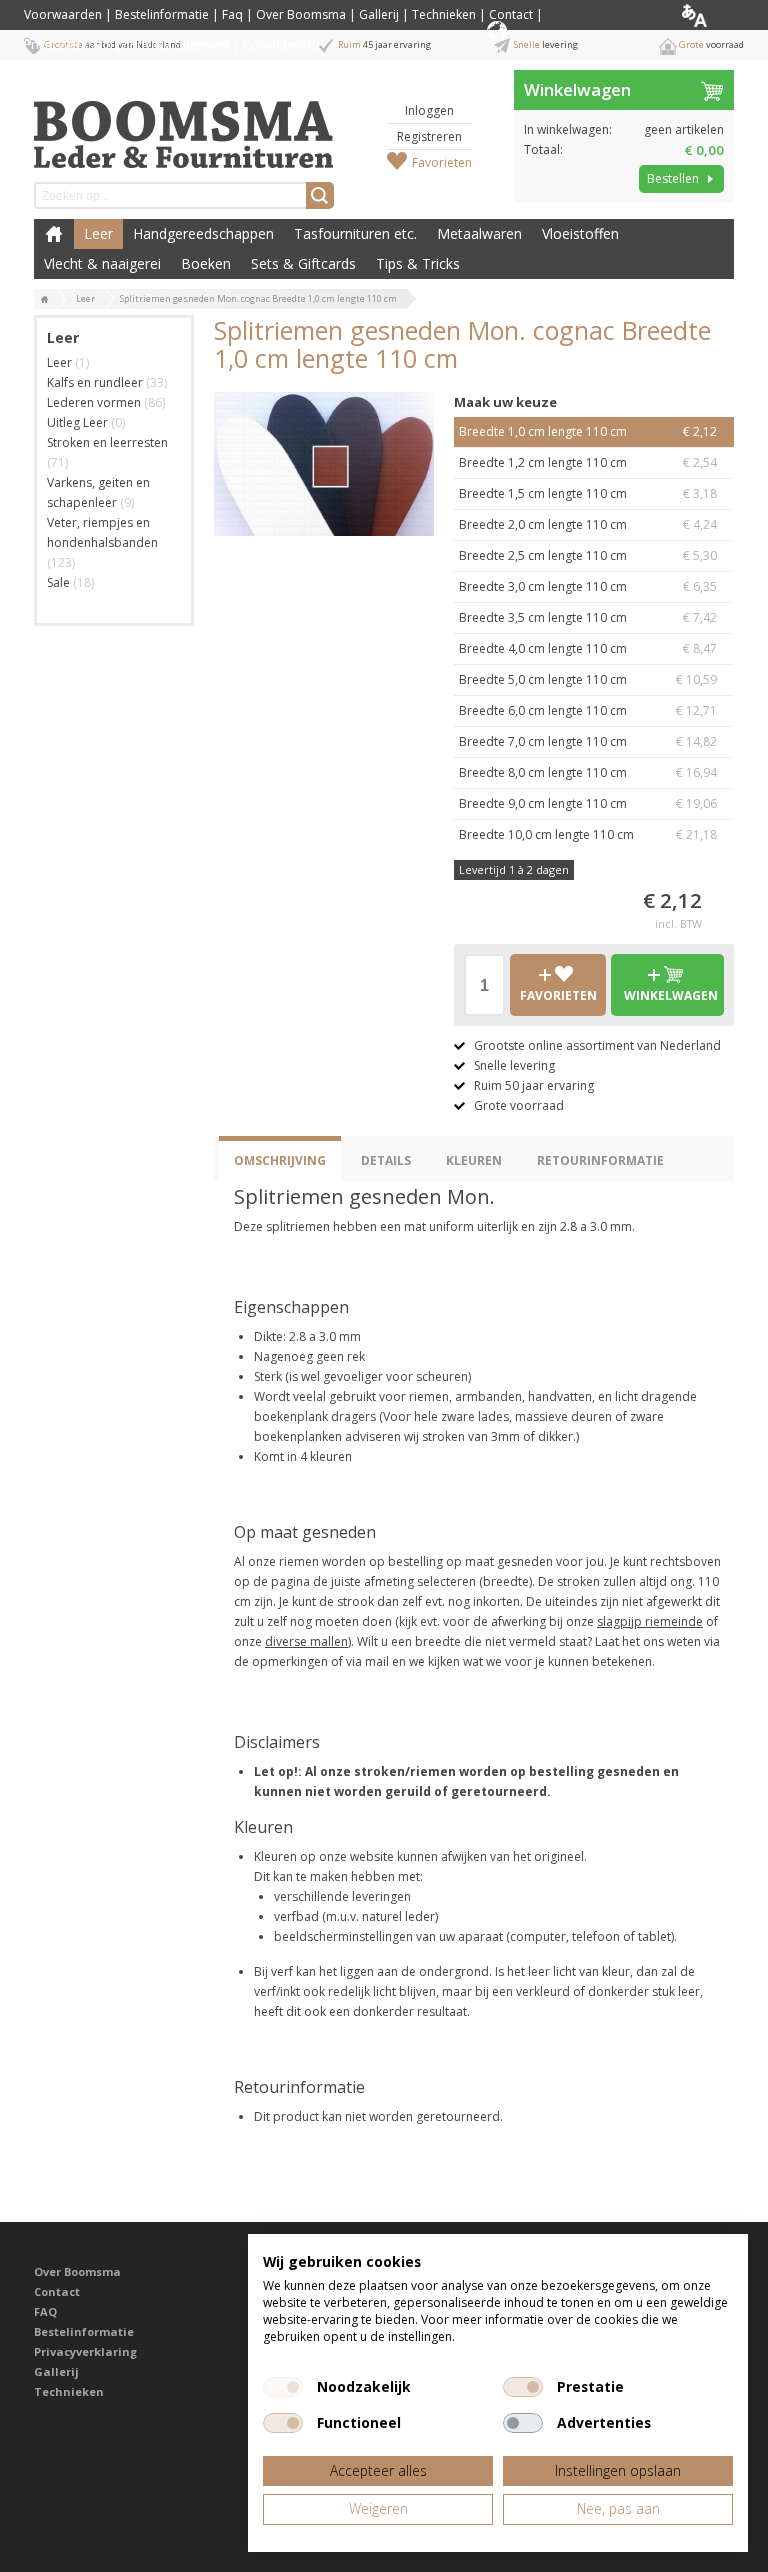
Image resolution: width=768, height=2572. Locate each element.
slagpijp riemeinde (650, 1621)
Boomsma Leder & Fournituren (54, 234)
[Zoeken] (320, 195)
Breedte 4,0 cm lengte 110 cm (588, 648)
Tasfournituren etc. (355, 233)
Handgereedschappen (203, 233)
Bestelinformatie (162, 14)
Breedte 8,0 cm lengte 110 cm (588, 772)
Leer (98, 233)
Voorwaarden (63, 14)
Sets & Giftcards (303, 263)
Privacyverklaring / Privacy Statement (127, 44)
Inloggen (429, 110)
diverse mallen (306, 1641)
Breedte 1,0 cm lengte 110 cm (588, 431)
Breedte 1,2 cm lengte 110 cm (588, 462)
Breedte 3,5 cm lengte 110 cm (588, 617)
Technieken (444, 14)
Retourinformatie (600, 1160)
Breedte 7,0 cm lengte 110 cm (588, 741)
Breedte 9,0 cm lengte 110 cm (588, 803)
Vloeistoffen (580, 233)
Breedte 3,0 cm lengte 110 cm (588, 586)
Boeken (206, 263)
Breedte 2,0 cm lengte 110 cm (588, 524)
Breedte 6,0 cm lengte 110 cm (588, 710)
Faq (232, 14)
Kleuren (474, 1160)
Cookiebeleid (281, 44)
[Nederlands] (710, 15)
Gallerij (379, 14)
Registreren (429, 136)
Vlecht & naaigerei (102, 263)
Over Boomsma (301, 14)
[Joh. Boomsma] (184, 125)
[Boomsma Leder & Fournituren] (45, 300)
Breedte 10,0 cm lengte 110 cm (588, 834)
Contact (511, 14)
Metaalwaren (479, 233)
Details (386, 1160)
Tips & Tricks (418, 263)
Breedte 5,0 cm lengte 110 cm (588, 679)
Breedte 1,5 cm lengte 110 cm (588, 493)
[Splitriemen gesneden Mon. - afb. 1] (324, 464)
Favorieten (442, 162)
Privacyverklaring (85, 2351)
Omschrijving (280, 1160)
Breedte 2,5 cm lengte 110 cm (588, 555)
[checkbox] (283, 2387)
